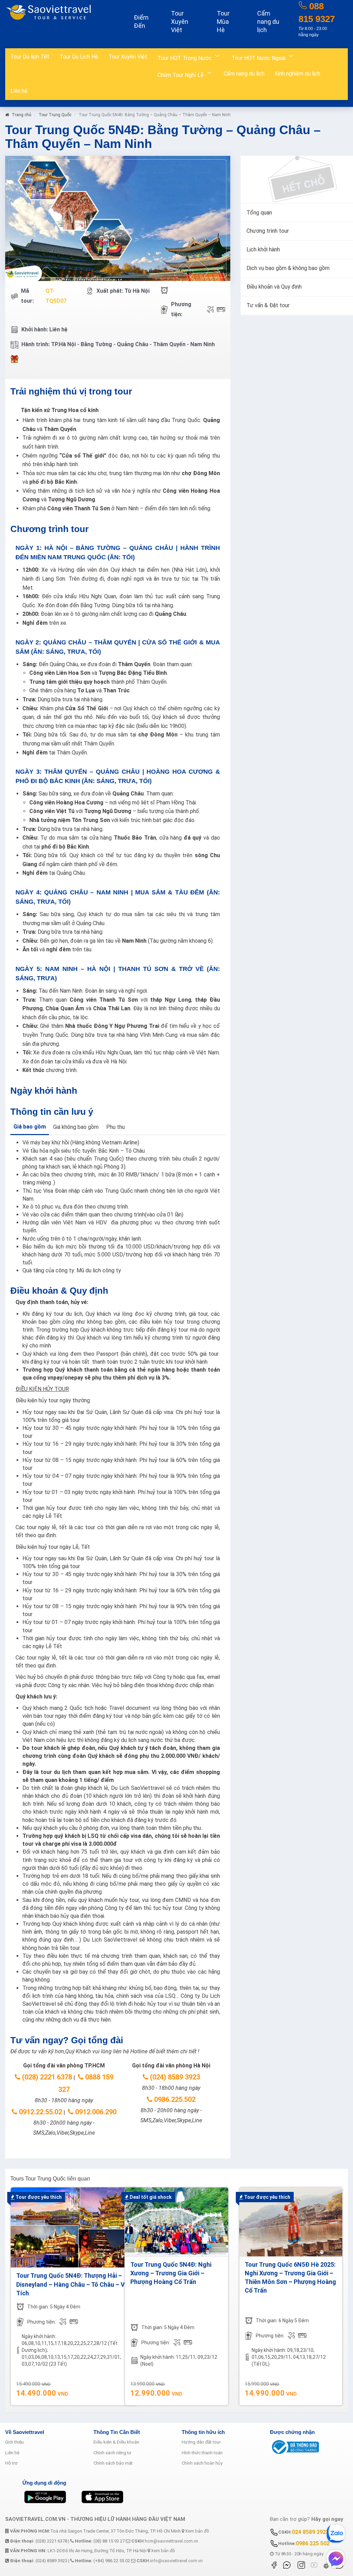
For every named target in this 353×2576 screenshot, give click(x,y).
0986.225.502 (174, 2099)
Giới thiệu (14, 2442)
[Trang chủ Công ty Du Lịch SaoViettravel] (60, 12)
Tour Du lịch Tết (30, 57)
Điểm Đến (141, 22)
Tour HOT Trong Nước (185, 58)
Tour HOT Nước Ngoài (259, 58)
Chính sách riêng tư (112, 2453)
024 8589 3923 (310, 2532)
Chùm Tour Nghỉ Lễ (181, 75)
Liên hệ (19, 91)
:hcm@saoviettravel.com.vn (165, 2541)
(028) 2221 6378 (46, 2077)
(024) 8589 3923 (174, 2077)
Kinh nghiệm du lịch (297, 74)
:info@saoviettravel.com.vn (170, 2561)
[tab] (30, 1127)
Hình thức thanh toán (202, 2453)
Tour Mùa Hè (223, 22)
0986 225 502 (313, 2543)
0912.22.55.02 (40, 2112)
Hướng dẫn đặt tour (201, 2442)
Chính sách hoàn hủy (202, 2463)
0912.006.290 (95, 2112)
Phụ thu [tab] (115, 1127)
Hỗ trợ (11, 2463)
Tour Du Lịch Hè (79, 57)
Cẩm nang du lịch (268, 22)
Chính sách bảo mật (113, 2463)
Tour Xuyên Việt (180, 22)
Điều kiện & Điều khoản (116, 2442)
